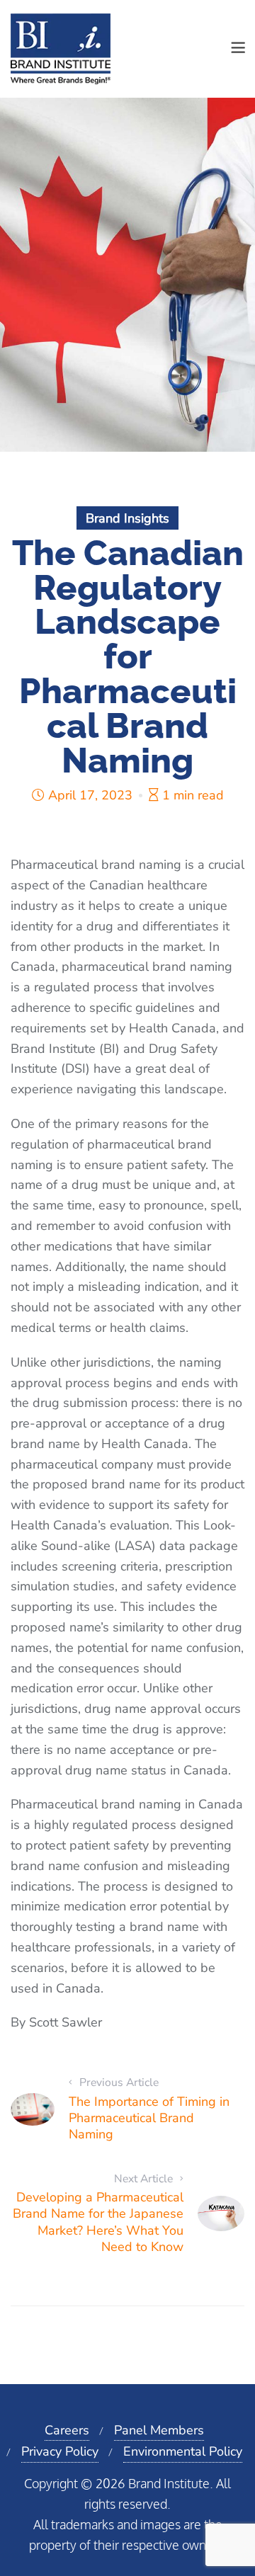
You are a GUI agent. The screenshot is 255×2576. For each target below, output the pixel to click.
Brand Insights (127, 518)
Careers (67, 2430)
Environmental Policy (183, 2451)
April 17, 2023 (90, 795)
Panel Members (159, 2430)
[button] (238, 49)
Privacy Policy (60, 2451)
